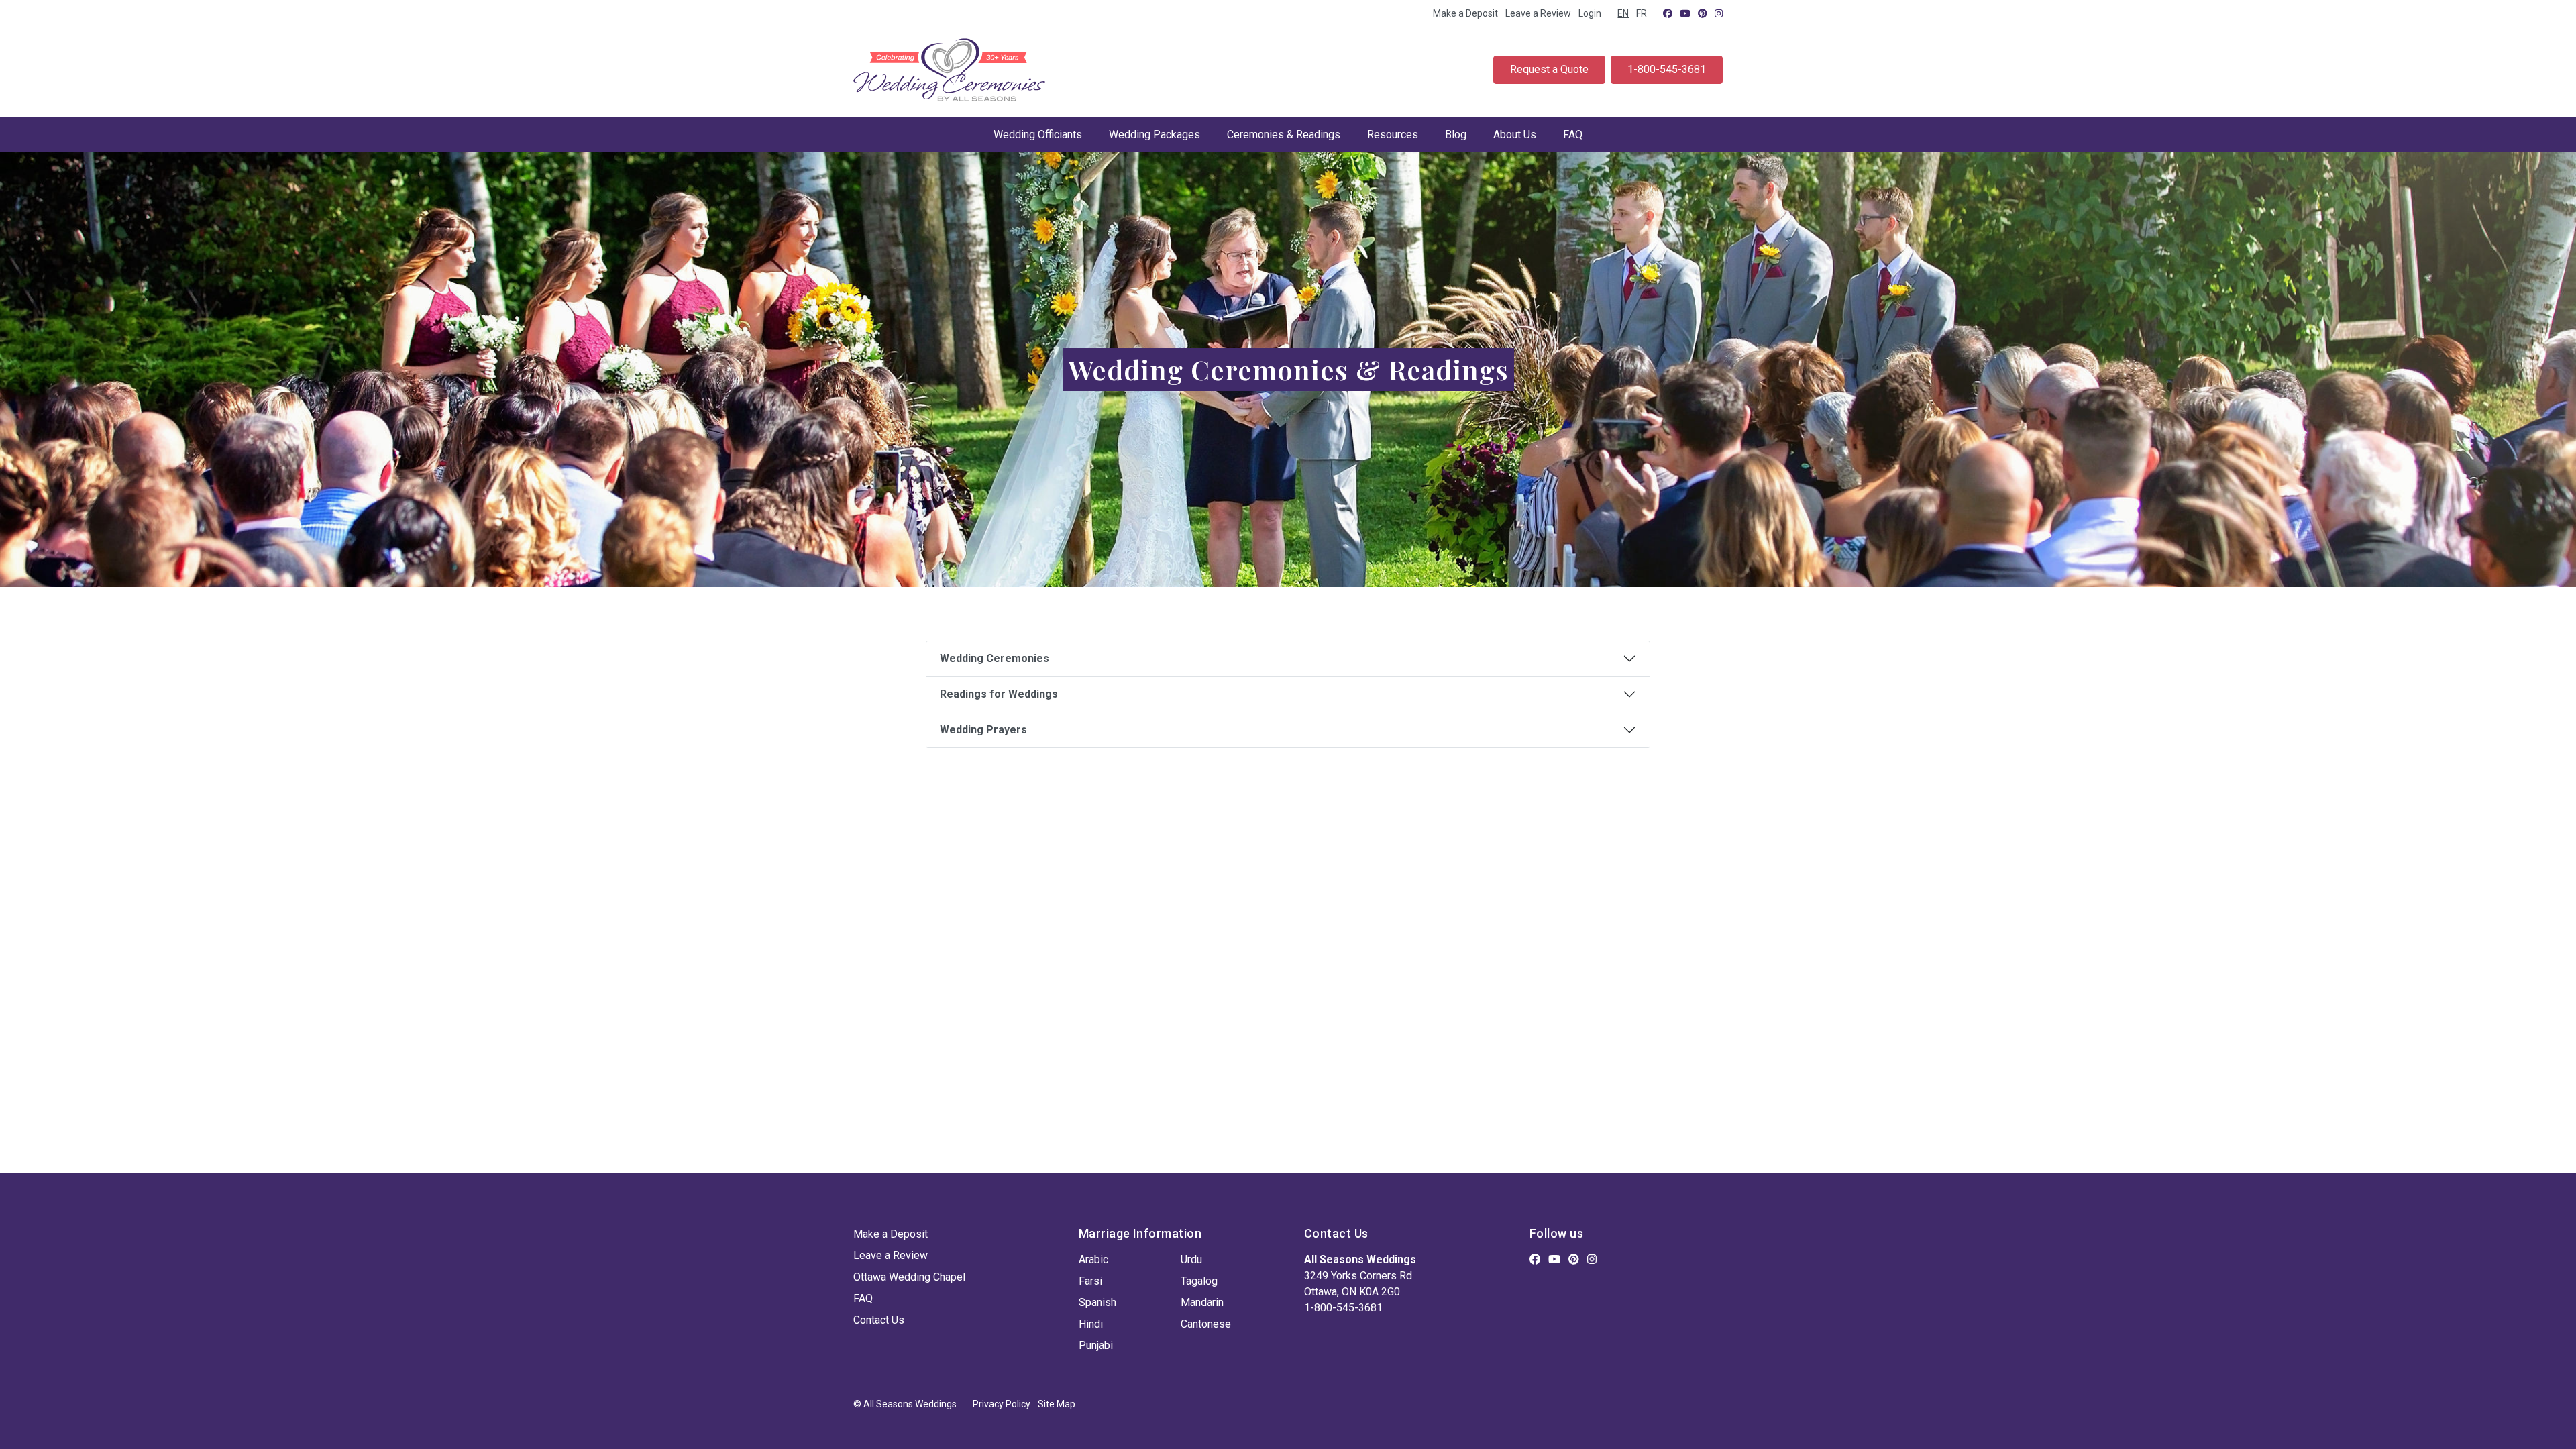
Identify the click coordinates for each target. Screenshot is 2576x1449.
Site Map (1057, 1404)
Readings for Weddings (999, 694)
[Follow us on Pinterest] (1703, 13)
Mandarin (1202, 1302)
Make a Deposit (1465, 13)
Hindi (1091, 1324)
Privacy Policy (1002, 1404)
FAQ (1573, 135)
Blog (1456, 135)
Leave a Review (1538, 13)
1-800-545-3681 (1667, 69)
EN (1623, 13)
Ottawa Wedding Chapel (909, 1277)
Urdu (1191, 1259)
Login (1590, 13)
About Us (1515, 135)
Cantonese (1206, 1324)
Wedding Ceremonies (995, 658)
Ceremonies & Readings (1284, 135)
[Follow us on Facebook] (1668, 13)
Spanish (1097, 1302)
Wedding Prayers (983, 730)
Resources (1393, 135)
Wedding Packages (1155, 135)
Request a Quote (1549, 69)
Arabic (1093, 1259)
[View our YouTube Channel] (1685, 13)
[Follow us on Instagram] (1719, 13)
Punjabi (1096, 1345)
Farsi (1090, 1281)
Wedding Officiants (1038, 135)
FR (1642, 13)
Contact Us (879, 1320)
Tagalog (1199, 1281)
